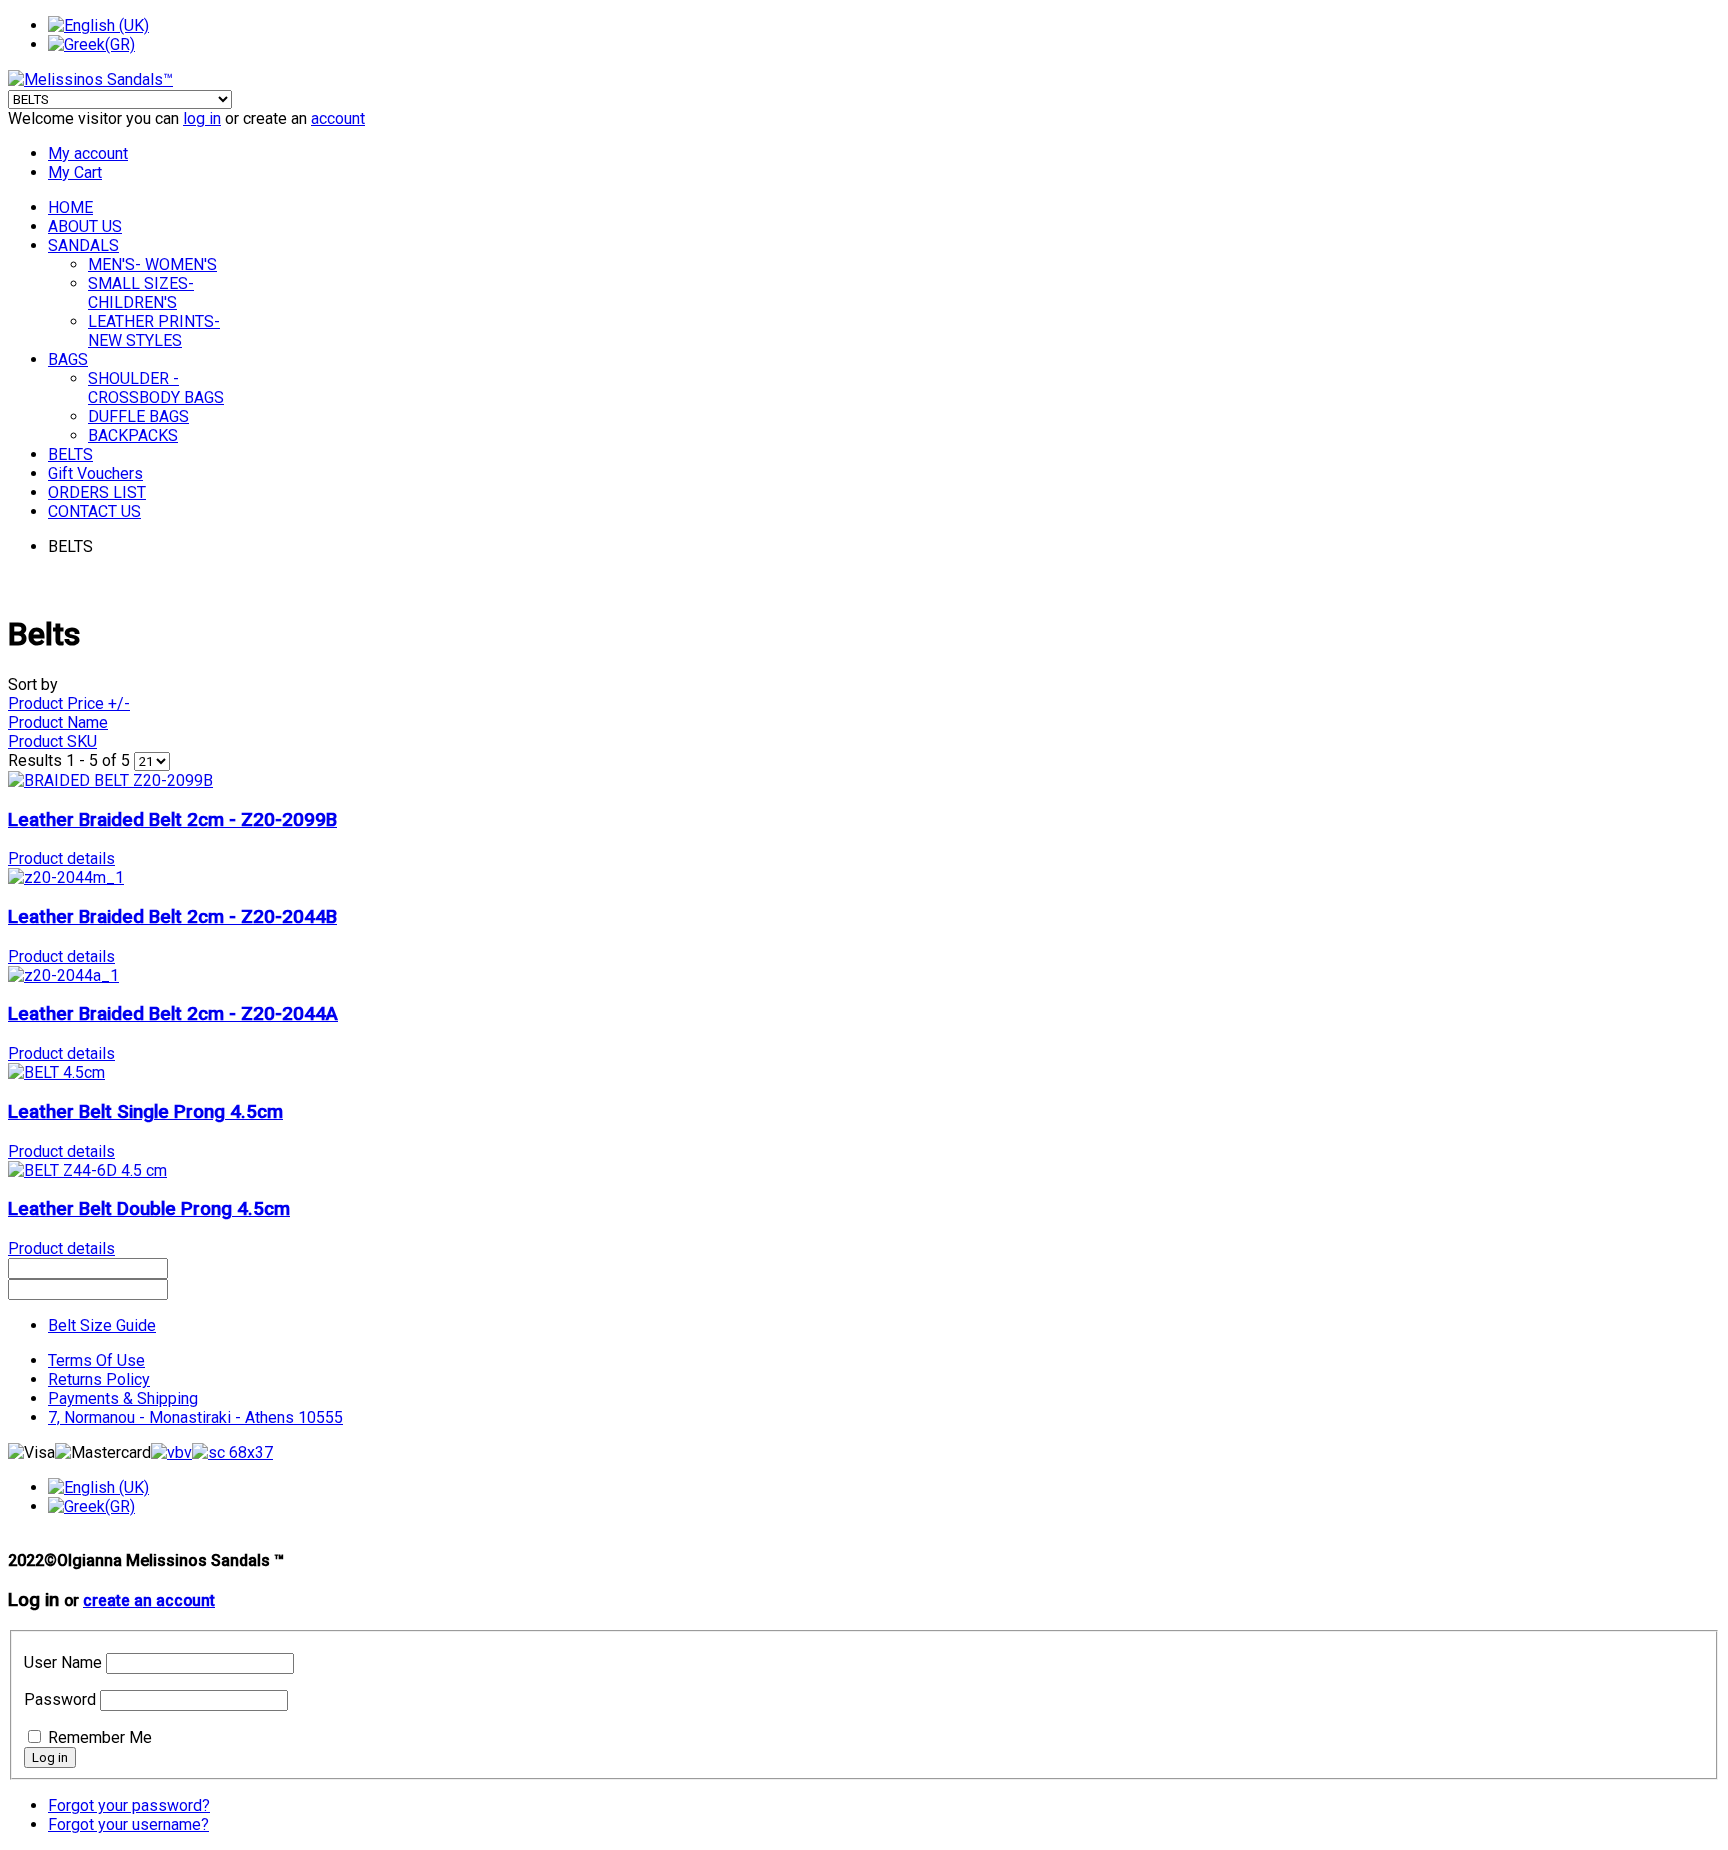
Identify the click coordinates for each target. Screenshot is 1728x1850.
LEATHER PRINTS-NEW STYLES (154, 331)
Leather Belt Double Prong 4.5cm (149, 1209)
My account (88, 153)
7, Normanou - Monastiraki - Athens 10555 (195, 1417)
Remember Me (100, 1737)
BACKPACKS (133, 435)
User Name (63, 1662)
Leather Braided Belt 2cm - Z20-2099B (172, 820)
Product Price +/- (69, 703)
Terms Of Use (96, 1360)
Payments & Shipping (123, 1398)
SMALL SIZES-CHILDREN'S (141, 293)
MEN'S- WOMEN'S (152, 264)
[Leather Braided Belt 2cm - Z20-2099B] (110, 780)
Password (60, 1699)
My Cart (75, 172)
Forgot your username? (128, 1824)
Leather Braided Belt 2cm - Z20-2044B (172, 917)
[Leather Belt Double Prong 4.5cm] (87, 1170)
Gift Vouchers (95, 473)
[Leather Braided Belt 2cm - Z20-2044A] (63, 975)
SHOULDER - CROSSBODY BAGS (156, 388)
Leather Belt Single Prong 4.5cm (145, 1112)
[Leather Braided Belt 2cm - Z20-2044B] (66, 877)
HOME (70, 207)
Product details (61, 858)
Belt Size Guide (102, 1325)
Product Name (58, 722)
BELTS (70, 454)
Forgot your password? (129, 1805)
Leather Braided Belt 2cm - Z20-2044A (173, 1014)
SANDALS (83, 245)
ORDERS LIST (97, 492)
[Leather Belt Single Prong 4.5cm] (56, 1072)
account (338, 118)
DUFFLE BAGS (138, 416)
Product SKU (52, 741)
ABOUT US (85, 226)
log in (202, 118)
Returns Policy (99, 1379)
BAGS (68, 359)
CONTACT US (94, 511)
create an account (149, 1601)
